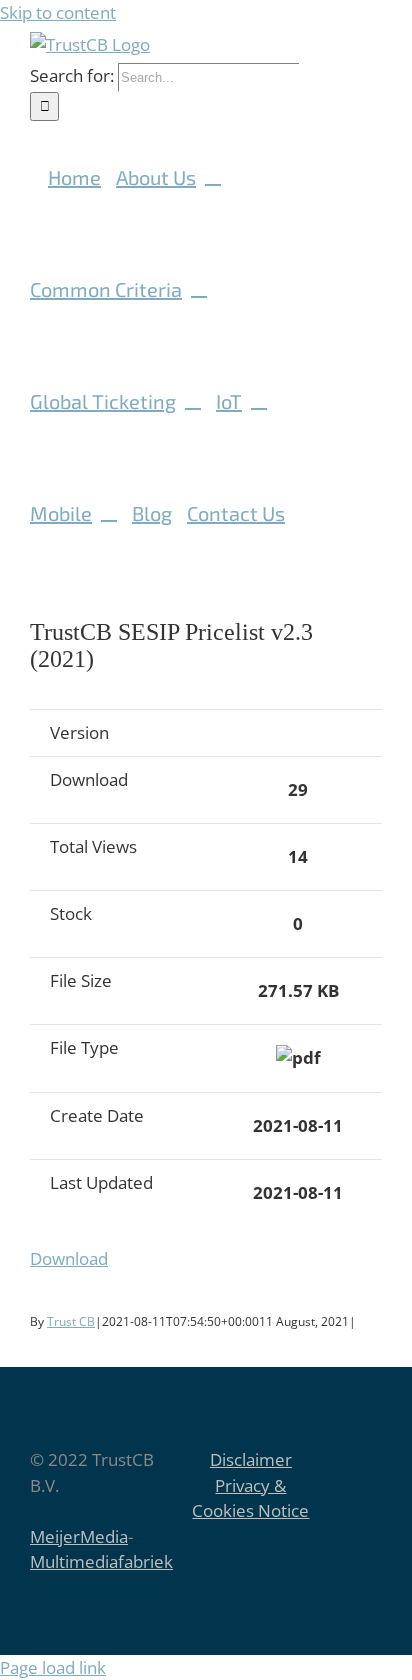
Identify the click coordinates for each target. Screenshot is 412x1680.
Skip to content (58, 12)
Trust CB (71, 1321)
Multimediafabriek (101, 1561)
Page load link (53, 1667)
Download (69, 1258)
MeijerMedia (79, 1536)
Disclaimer (251, 1459)
